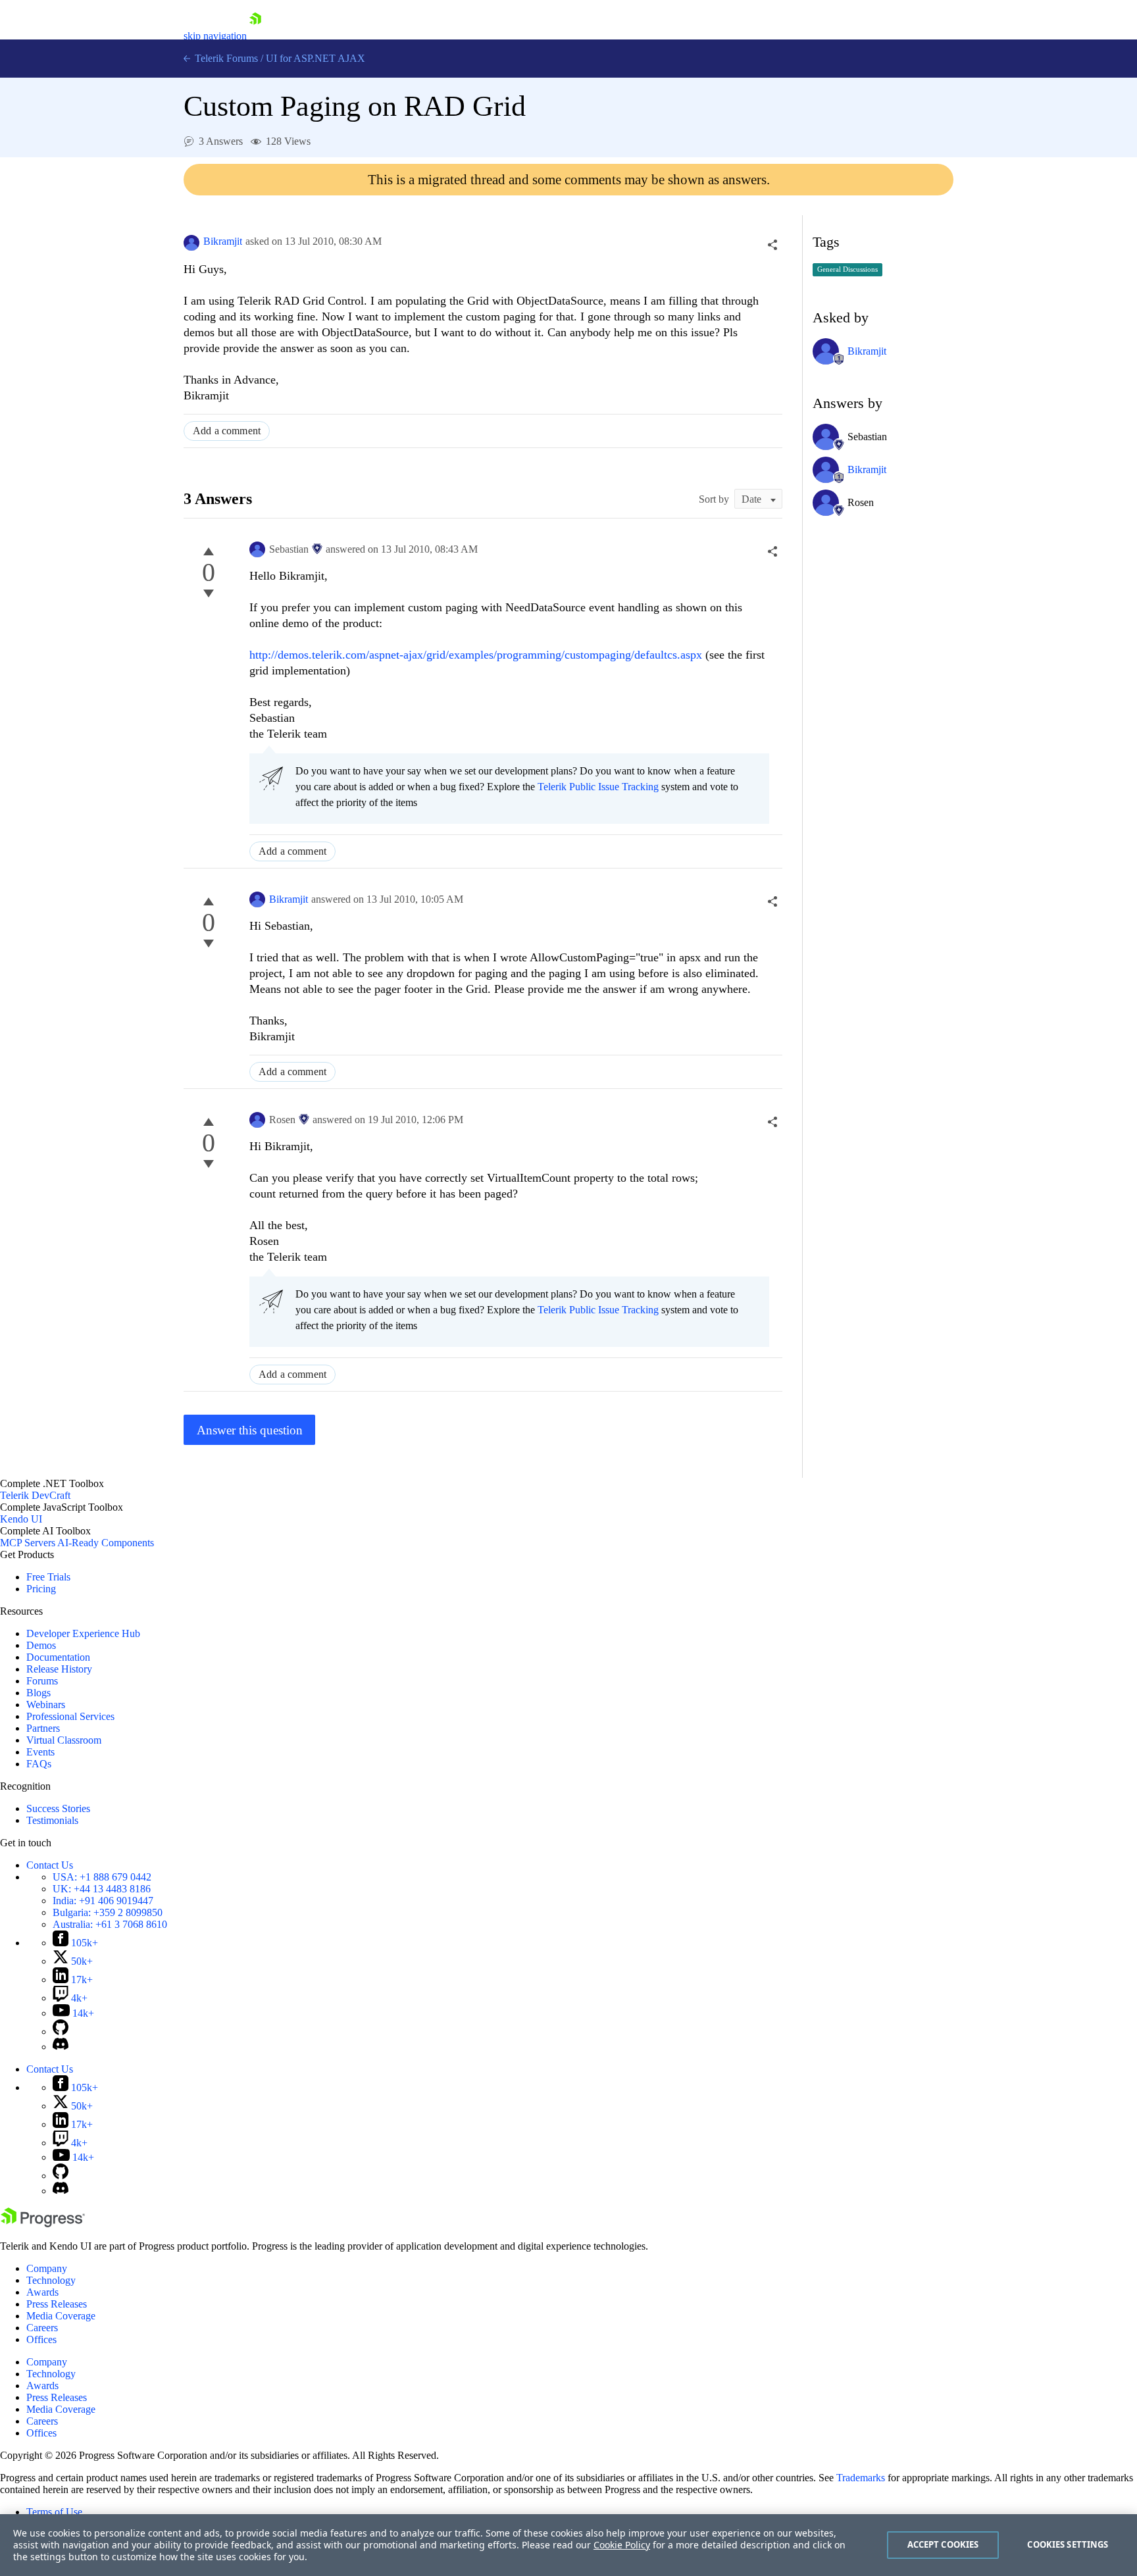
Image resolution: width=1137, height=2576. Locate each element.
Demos (41, 1645)
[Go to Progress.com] (43, 2224)
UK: (102, 1889)
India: (103, 1901)
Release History (59, 1669)
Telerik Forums (225, 58)
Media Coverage (61, 2316)
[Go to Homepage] (255, 36)
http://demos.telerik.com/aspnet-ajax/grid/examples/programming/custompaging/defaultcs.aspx (476, 655)
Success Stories (58, 1808)
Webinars (46, 1705)
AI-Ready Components (106, 1543)
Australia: (110, 1924)
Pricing (41, 1589)
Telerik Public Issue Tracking (598, 787)
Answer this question (250, 1430)
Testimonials (52, 1820)
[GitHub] (61, 2032)
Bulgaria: (108, 1912)
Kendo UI (21, 1519)
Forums (42, 1681)
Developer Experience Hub (83, 1633)
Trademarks (861, 2478)
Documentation (58, 1657)
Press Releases (57, 2304)
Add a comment (227, 431)
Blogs (38, 1693)
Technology (51, 2280)
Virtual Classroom (64, 1740)
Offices (41, 2339)
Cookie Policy (622, 2545)
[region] (568, 2545)
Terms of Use (54, 2512)
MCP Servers (28, 1543)
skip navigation (215, 36)
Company (47, 2268)
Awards (42, 2292)
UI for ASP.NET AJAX (316, 58)
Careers (42, 2328)
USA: (102, 1877)
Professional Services (70, 1716)
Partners (43, 1728)
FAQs (39, 1764)
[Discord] (61, 2047)
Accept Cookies (943, 2544)
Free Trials (48, 1577)
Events (40, 1752)
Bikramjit (223, 241)
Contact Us (50, 1865)
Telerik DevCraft (35, 1495)
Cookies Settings (1068, 2544)
